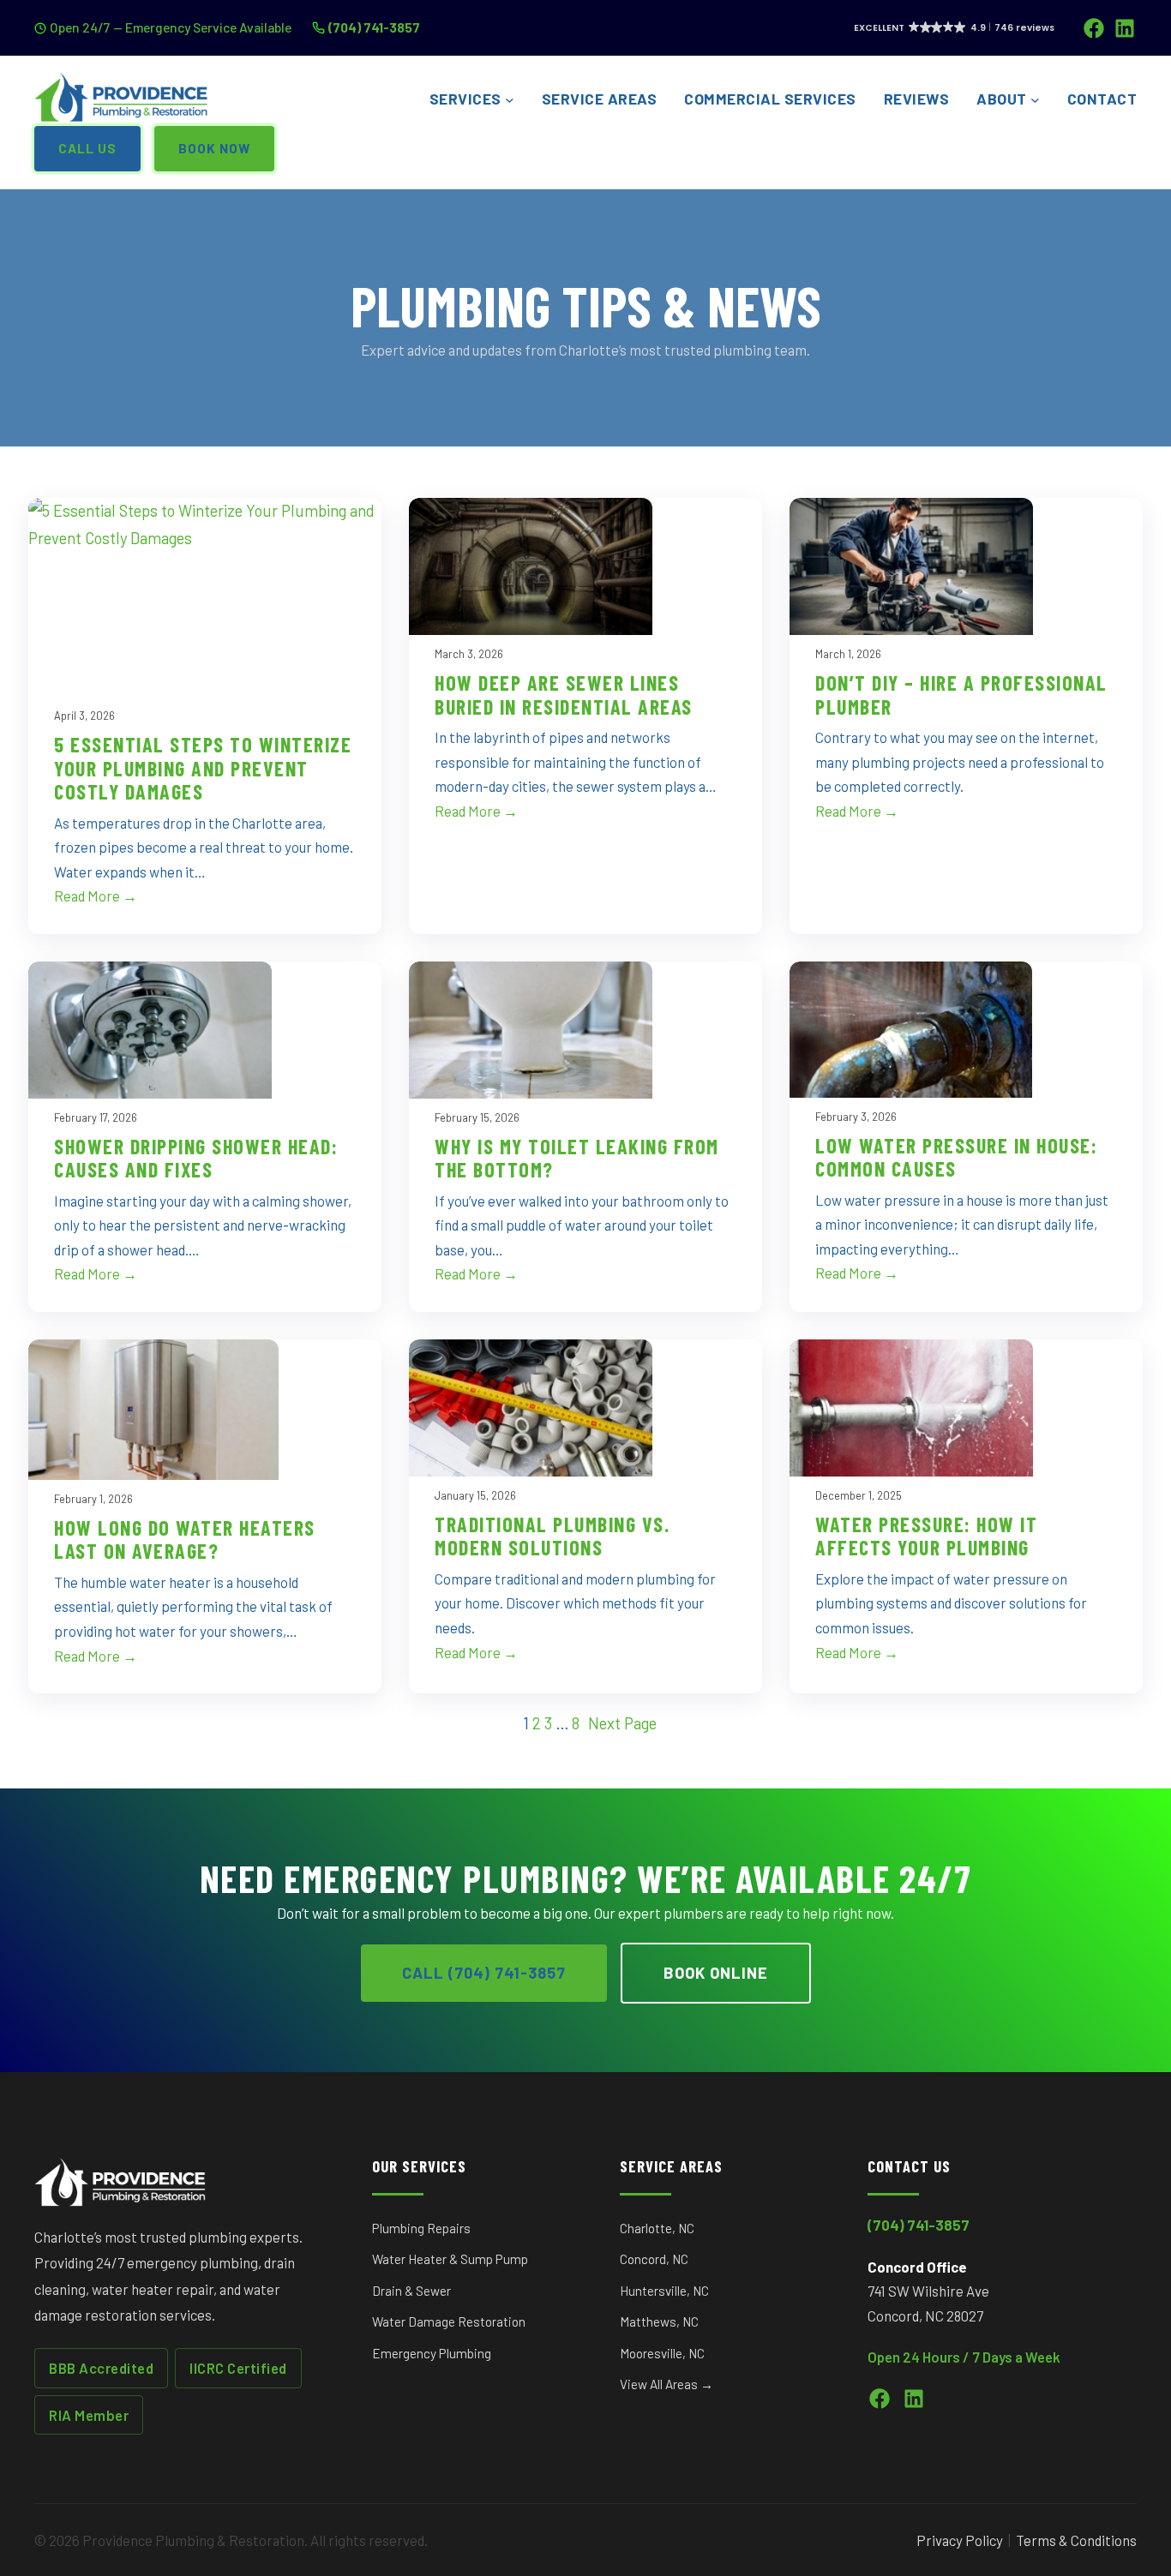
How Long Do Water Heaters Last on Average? (185, 1540)
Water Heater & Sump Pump (450, 2259)
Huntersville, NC (664, 2291)
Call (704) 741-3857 (484, 1973)
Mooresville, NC (662, 2353)
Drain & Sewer (411, 2291)
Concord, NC (654, 2259)
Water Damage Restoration (449, 2321)
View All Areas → (667, 2384)
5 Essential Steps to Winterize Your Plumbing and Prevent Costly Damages (203, 768)
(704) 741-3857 (374, 27)
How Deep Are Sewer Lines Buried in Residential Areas (564, 695)
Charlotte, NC (657, 2228)
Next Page (622, 1723)
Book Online (716, 1973)
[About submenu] (1035, 100)
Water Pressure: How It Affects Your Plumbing (926, 1536)
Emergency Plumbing (432, 2353)
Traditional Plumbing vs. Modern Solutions (552, 1536)
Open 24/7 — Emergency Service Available (171, 27)
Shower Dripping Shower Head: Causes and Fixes (196, 1158)
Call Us (87, 148)
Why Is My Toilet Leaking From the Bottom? (577, 1158)
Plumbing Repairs (421, 2228)
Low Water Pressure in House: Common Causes (956, 1157)
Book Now (214, 148)
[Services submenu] (510, 100)
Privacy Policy (960, 2540)
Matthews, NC (659, 2321)
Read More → (96, 896)
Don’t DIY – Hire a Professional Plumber (961, 695)
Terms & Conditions (1076, 2540)
